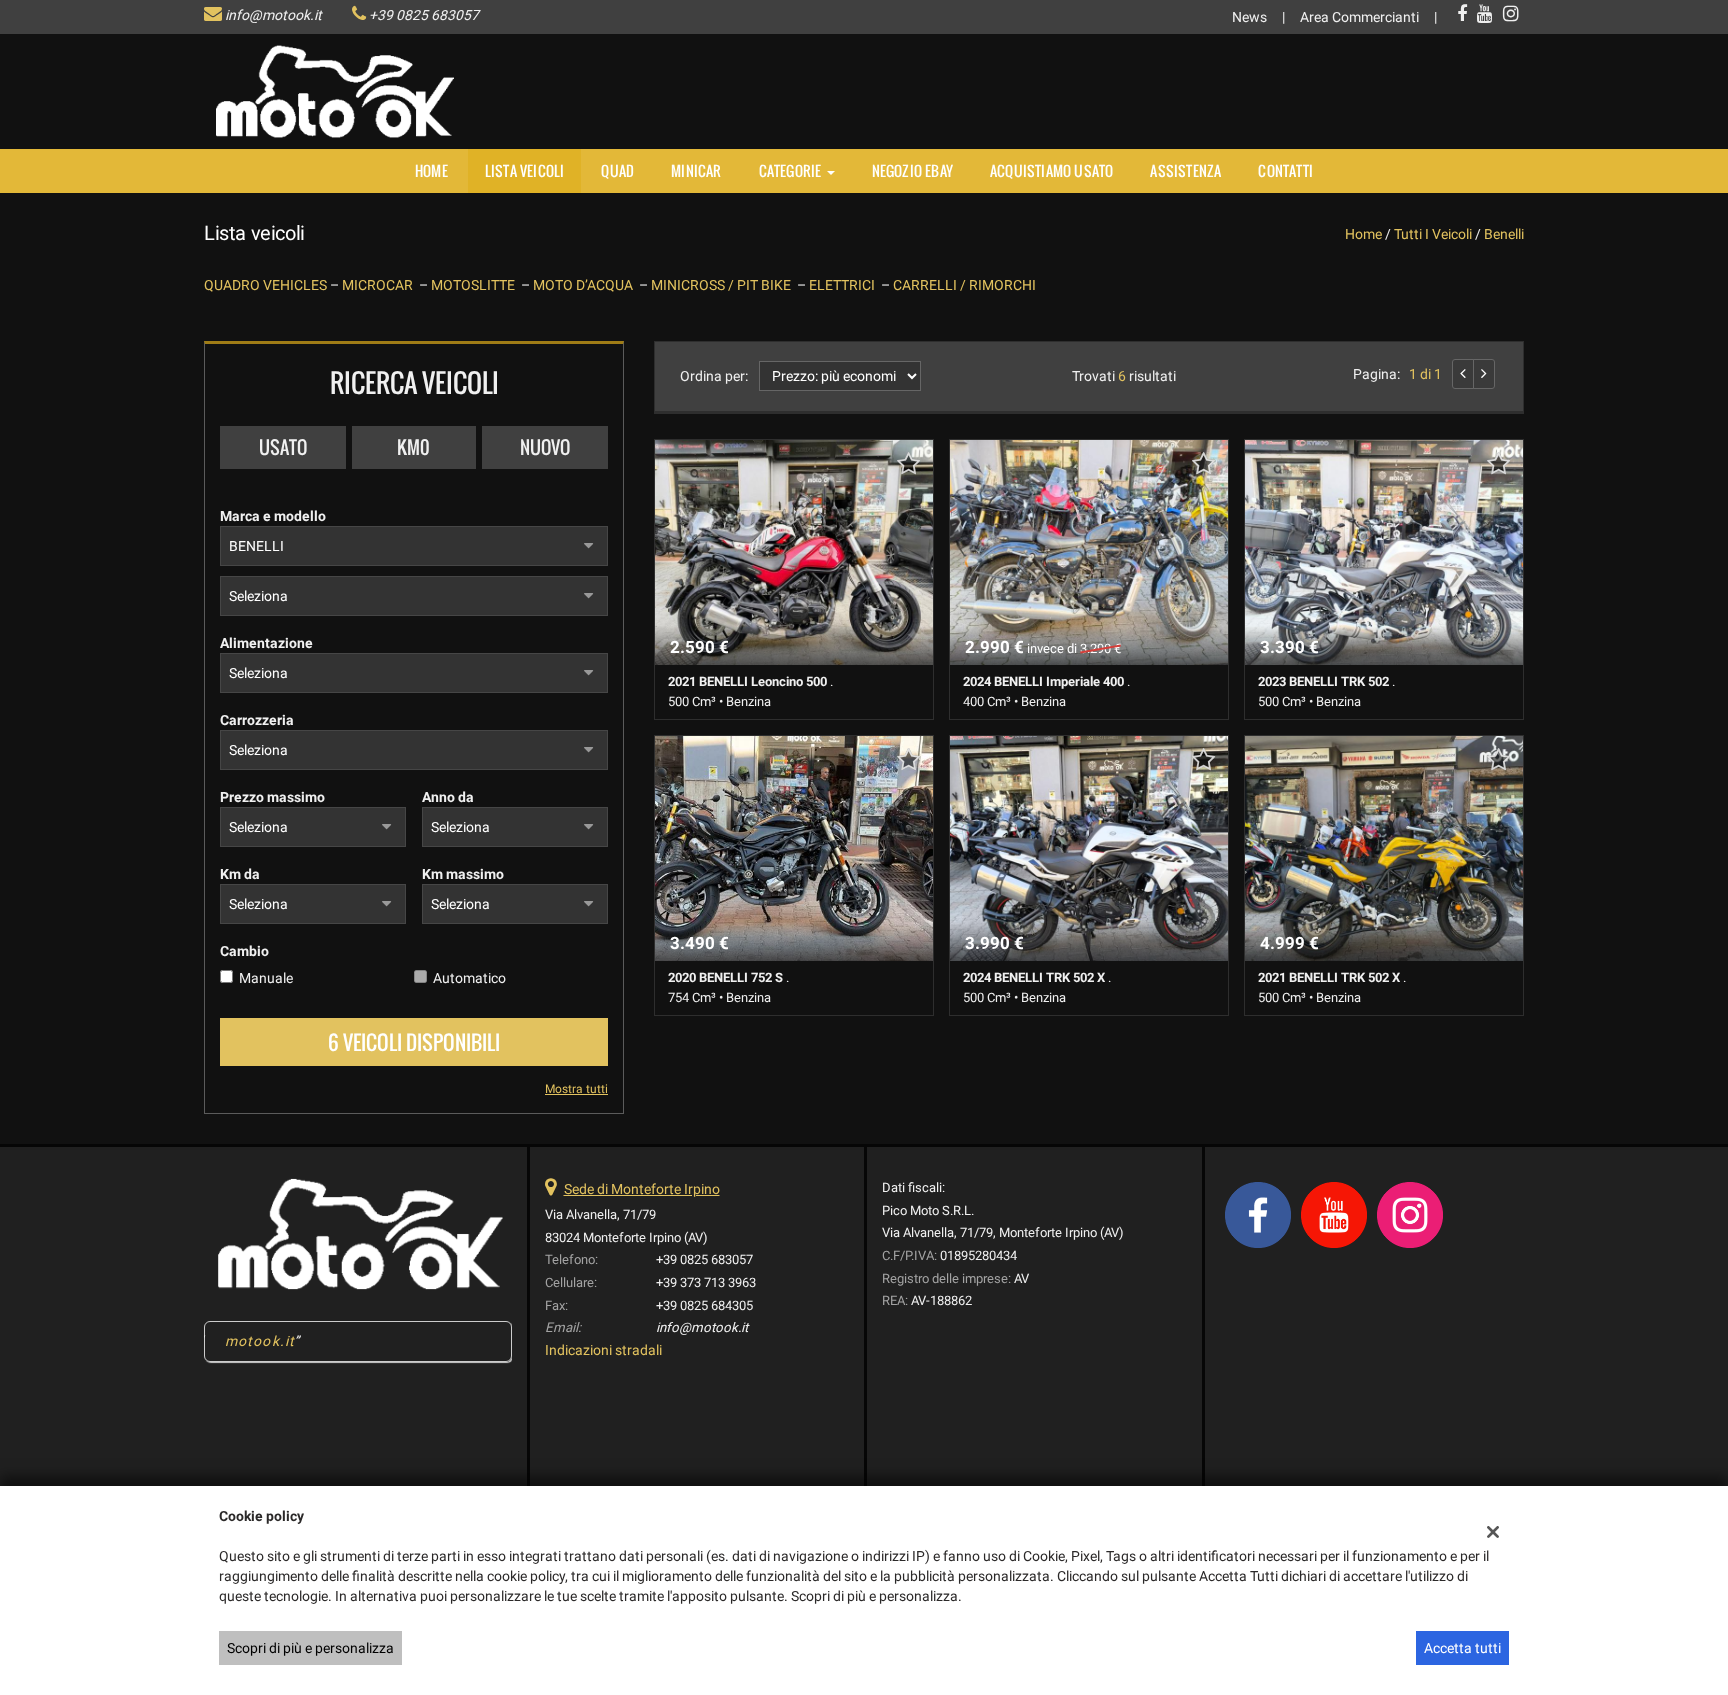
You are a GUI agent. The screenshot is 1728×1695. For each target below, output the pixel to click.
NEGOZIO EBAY (912, 170)
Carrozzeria (257, 720)
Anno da (448, 797)
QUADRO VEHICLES (267, 285)
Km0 (413, 447)
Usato (283, 447)
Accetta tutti (1462, 1648)
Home (431, 170)
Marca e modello (273, 516)
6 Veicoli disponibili (414, 1042)
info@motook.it (273, 15)
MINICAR (696, 170)
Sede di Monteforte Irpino (642, 1189)
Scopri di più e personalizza (310, 1648)
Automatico (469, 978)
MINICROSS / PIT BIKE (724, 285)
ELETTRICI (845, 285)
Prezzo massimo (272, 797)
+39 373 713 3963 (706, 1282)
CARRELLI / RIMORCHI (964, 285)
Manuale (266, 978)
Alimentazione (266, 643)
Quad (617, 170)
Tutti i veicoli (1433, 234)
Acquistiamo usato (1051, 170)
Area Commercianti (1359, 17)
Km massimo (463, 874)
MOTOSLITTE (476, 285)
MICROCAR (380, 285)
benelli (1504, 234)
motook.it (260, 1341)
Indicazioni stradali (603, 1350)
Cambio (244, 951)
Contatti (1285, 170)
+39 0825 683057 (424, 15)
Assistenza (1185, 170)
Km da (240, 874)
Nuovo (545, 447)
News (1249, 17)
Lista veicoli (525, 170)
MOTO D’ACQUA (586, 285)
